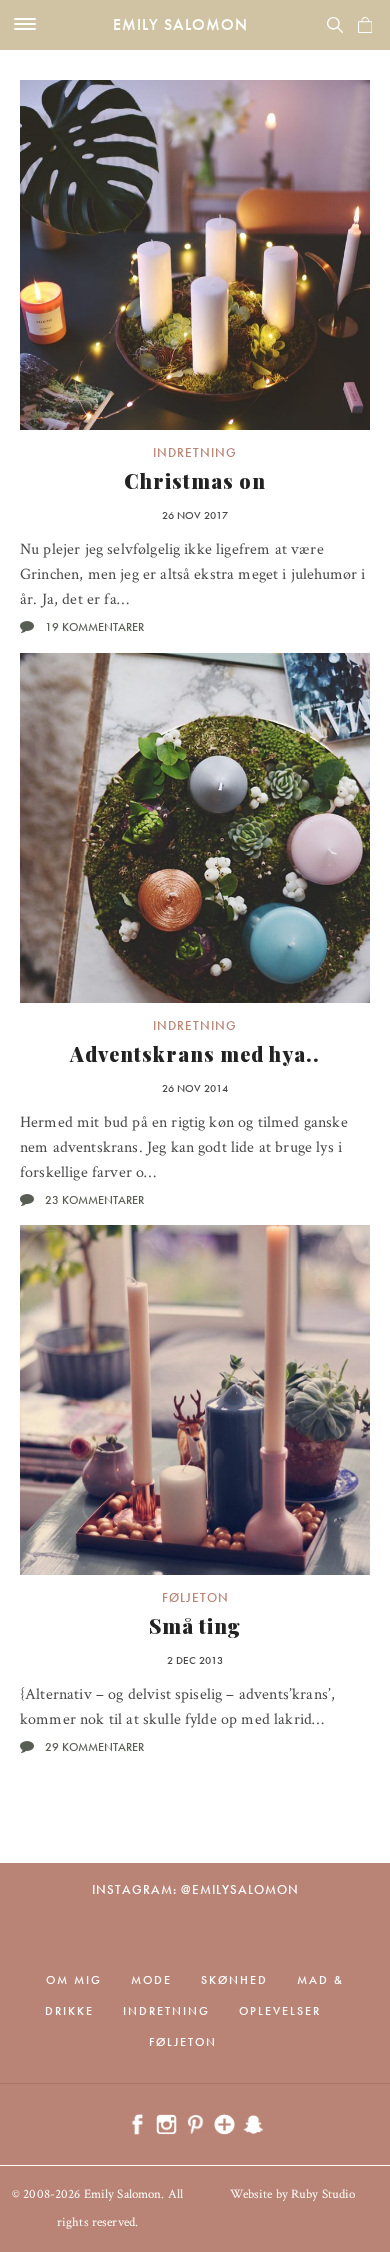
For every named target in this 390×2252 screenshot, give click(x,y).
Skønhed (234, 1980)
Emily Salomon (180, 24)
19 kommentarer (94, 627)
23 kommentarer (94, 1200)
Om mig (74, 1980)
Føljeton (195, 1597)
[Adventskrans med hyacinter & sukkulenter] (195, 828)
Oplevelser (280, 2011)
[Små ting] (195, 1400)
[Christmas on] (195, 255)
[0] (365, 25)
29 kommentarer (94, 1747)
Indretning (195, 452)
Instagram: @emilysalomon (195, 1889)
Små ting (195, 1625)
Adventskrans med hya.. (195, 1053)
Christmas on (195, 480)
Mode (151, 1980)
